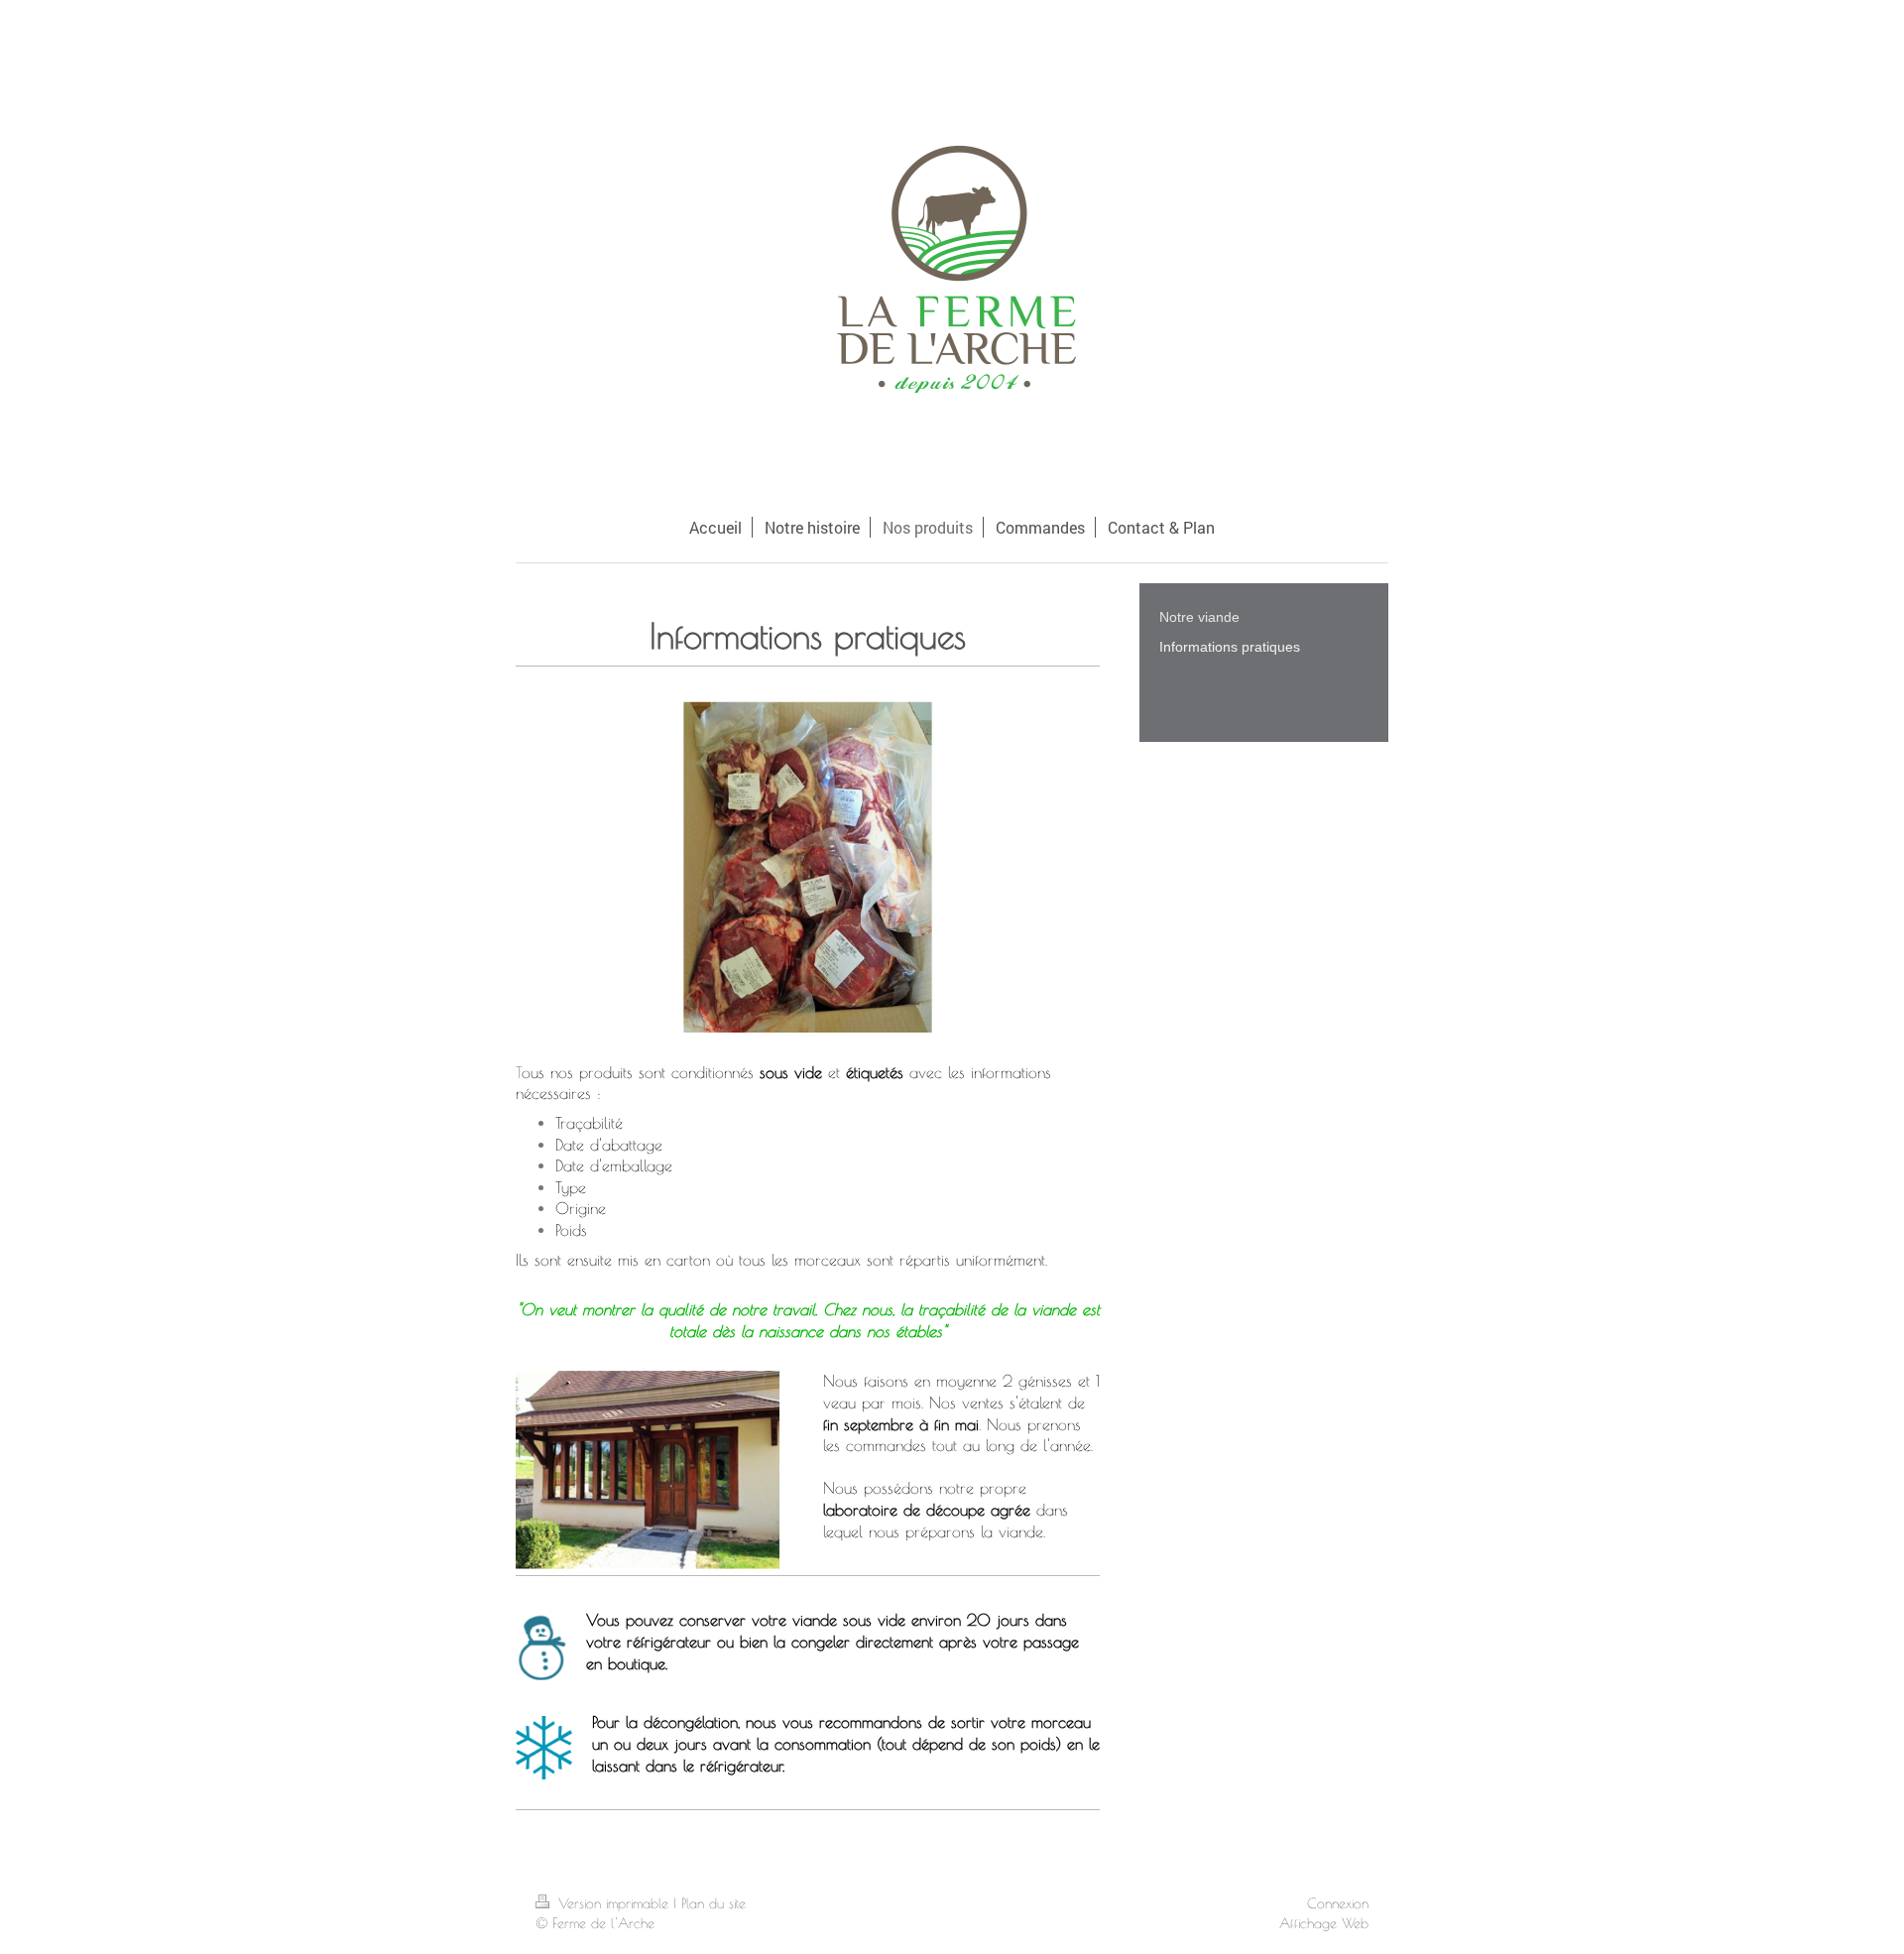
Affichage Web (1324, 1923)
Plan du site (714, 1903)
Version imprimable (613, 1903)
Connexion (1338, 1903)
